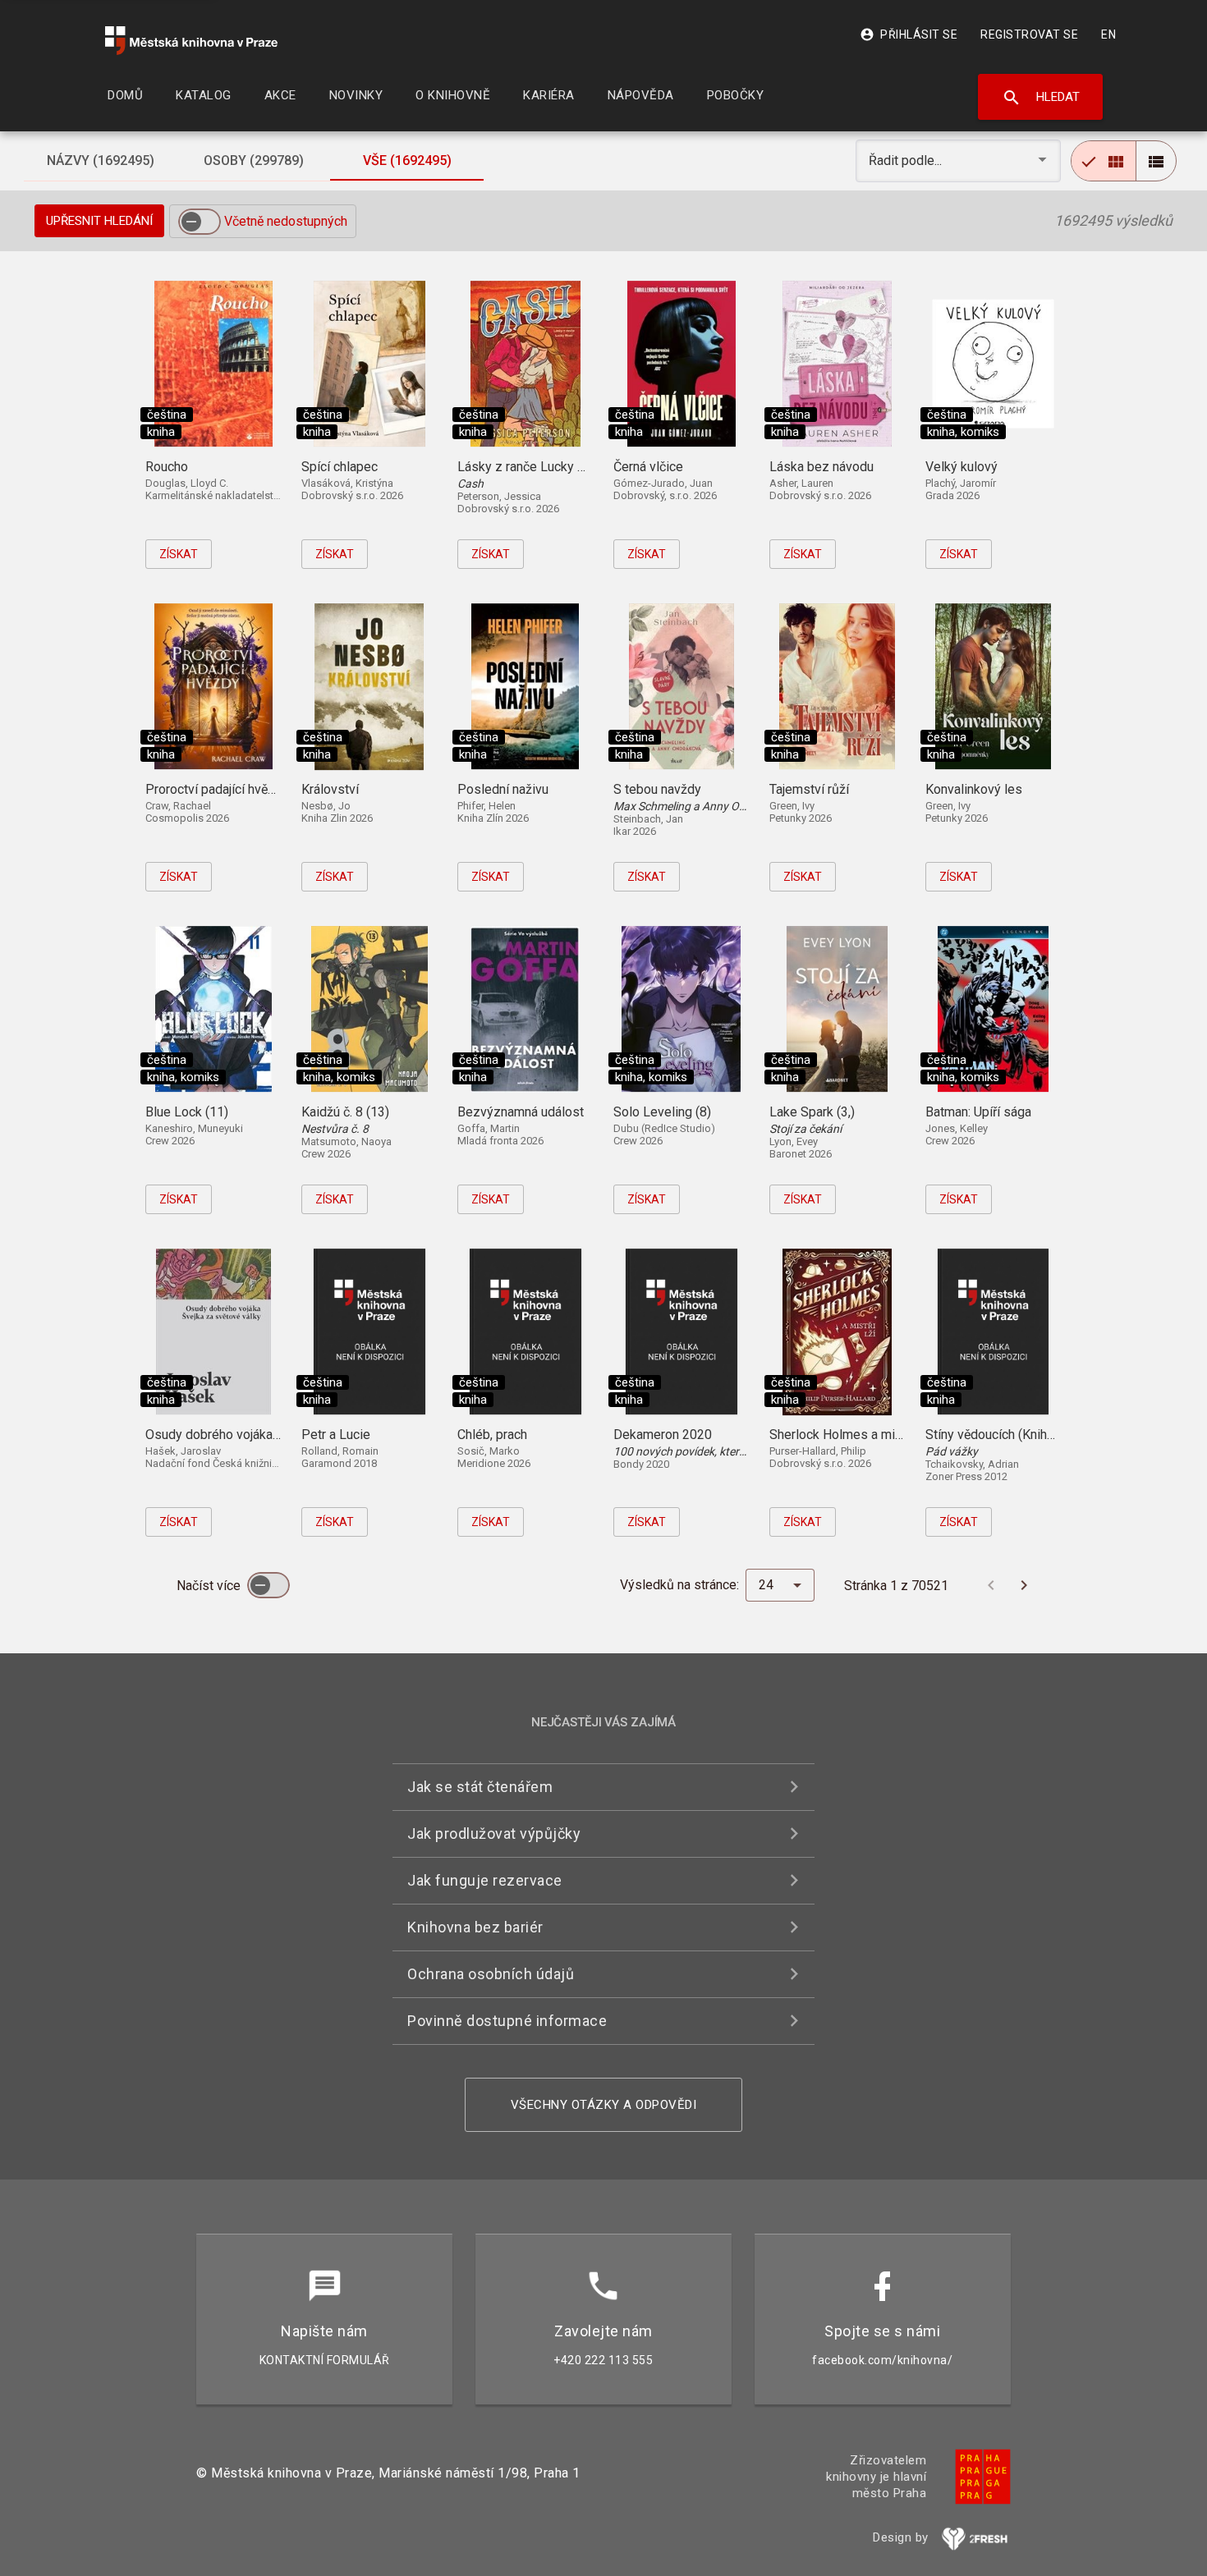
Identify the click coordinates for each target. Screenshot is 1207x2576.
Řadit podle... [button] (907, 160)
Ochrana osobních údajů (491, 1974)
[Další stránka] (1024, 1585)
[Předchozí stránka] (991, 1585)
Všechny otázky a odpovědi (604, 2105)
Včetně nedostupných (286, 221)
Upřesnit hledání (99, 221)
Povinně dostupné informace (507, 2021)
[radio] (1104, 161)
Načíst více (210, 1586)
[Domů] (191, 41)
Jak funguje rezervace (485, 1880)
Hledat (1041, 98)
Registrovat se (1029, 34)
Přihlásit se (909, 34)
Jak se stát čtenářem (480, 1787)
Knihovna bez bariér (475, 1927)
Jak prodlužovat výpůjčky (494, 1833)
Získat (179, 554)
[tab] (100, 161)
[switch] (200, 222)
